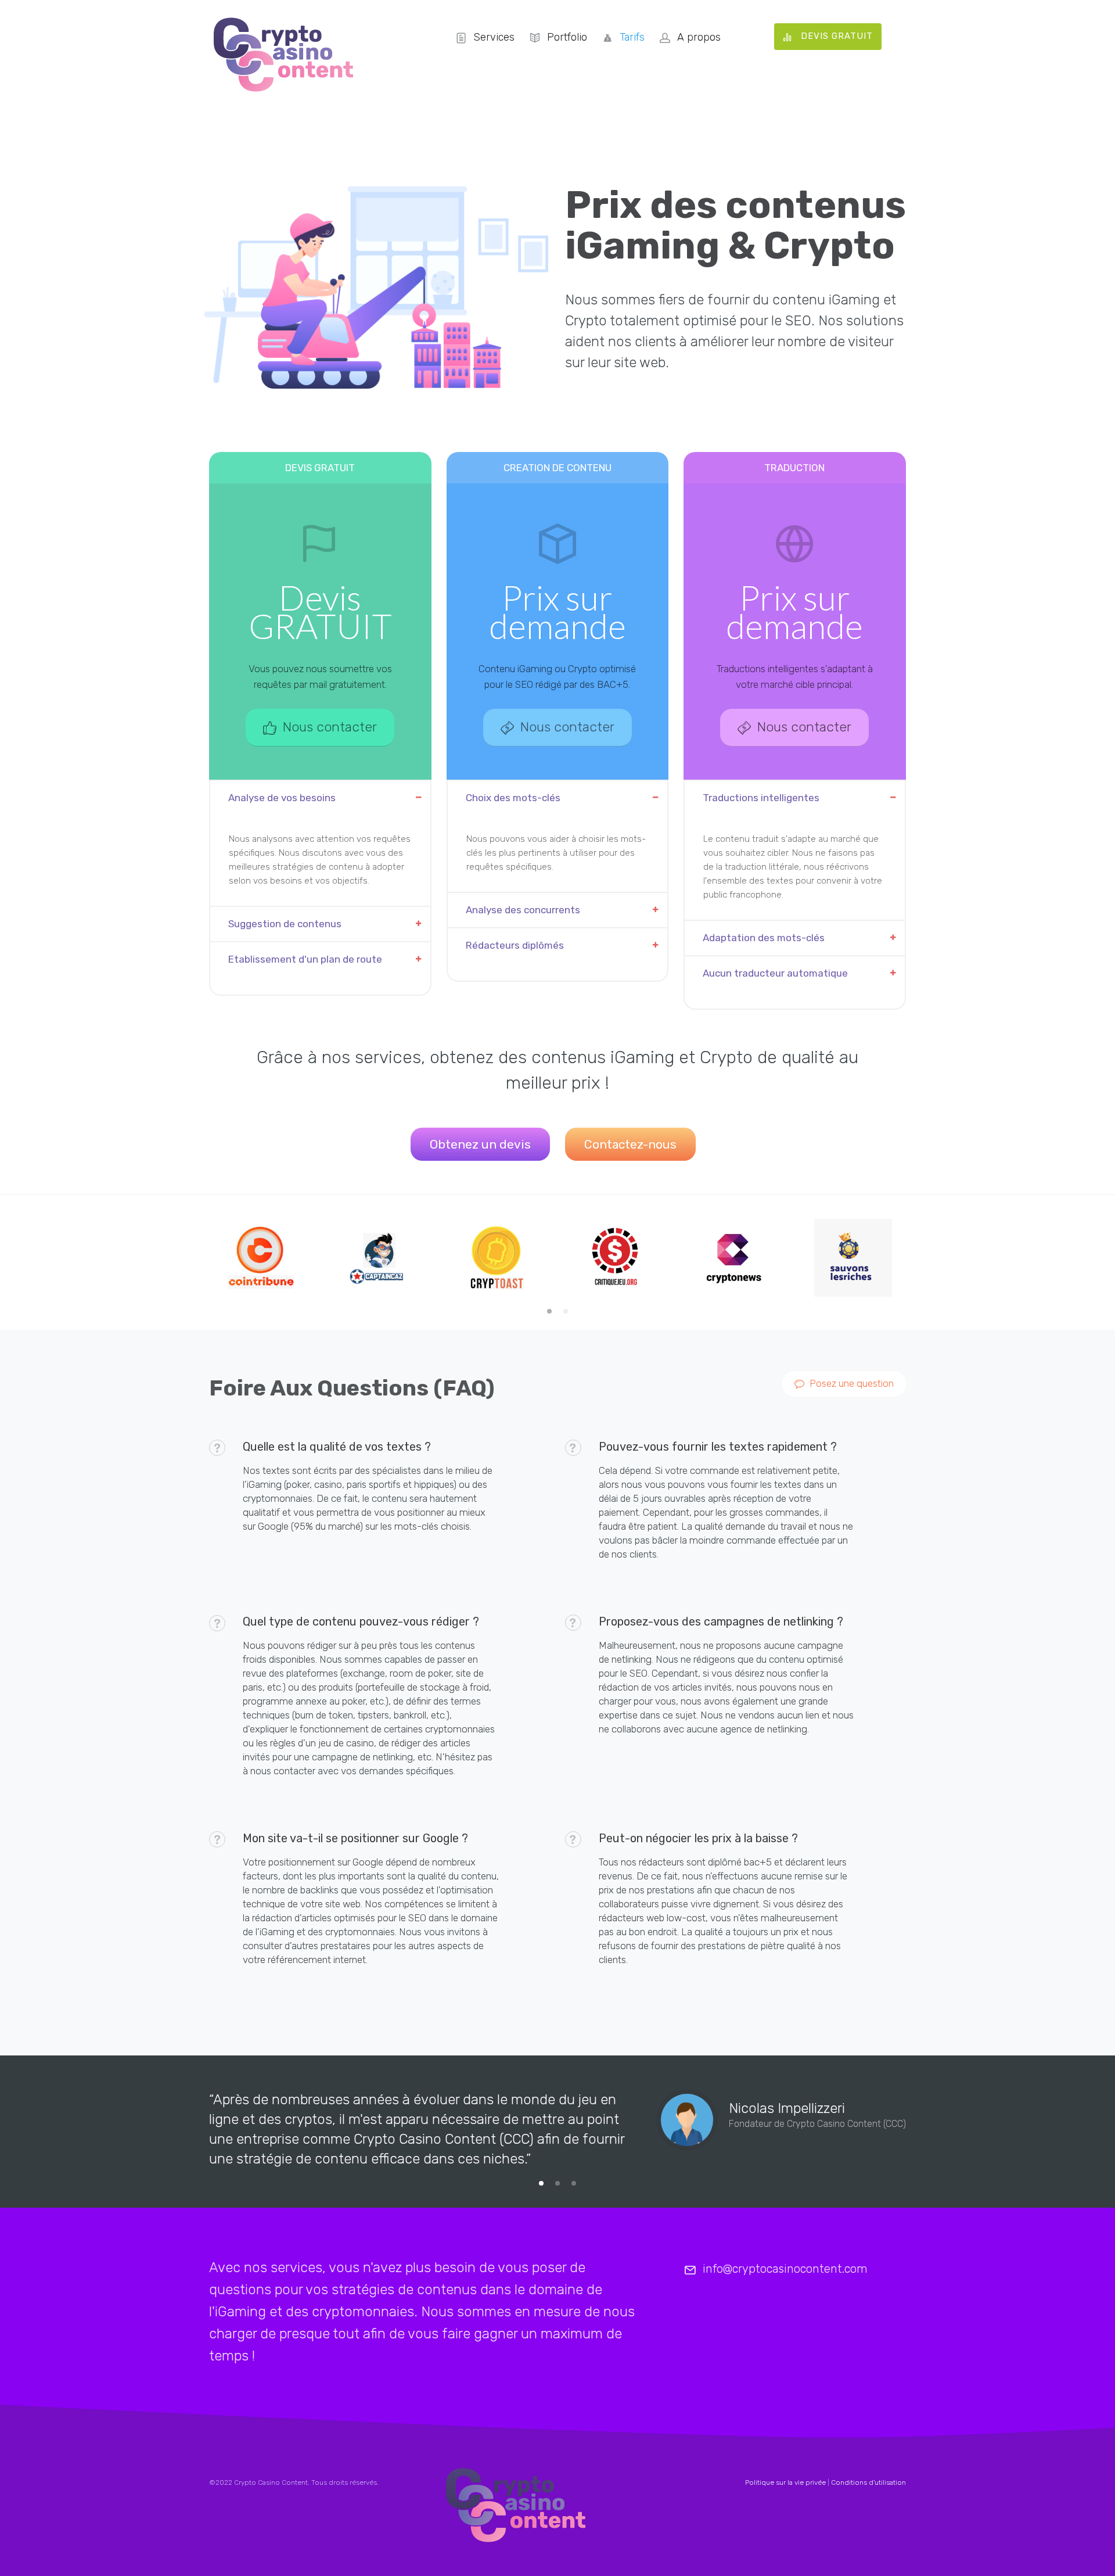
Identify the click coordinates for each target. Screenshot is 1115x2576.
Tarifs (632, 37)
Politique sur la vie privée (785, 2482)
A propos (699, 37)
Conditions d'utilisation (868, 2482)
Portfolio (567, 37)
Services (494, 37)
